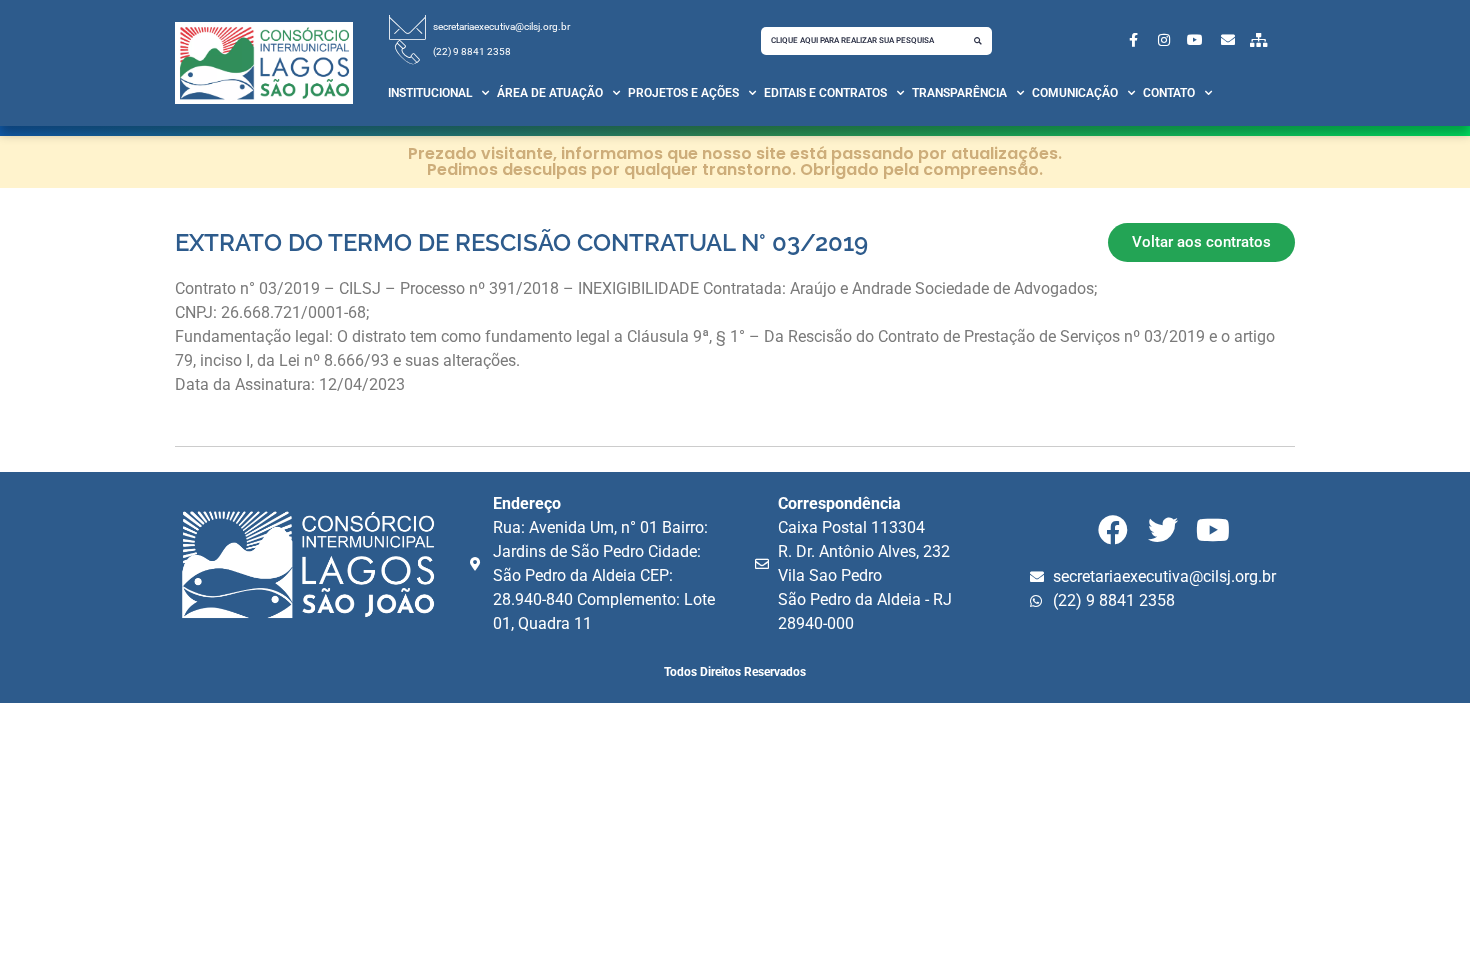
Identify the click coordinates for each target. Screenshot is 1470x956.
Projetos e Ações (683, 93)
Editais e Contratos (825, 93)
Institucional (430, 93)
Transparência (959, 93)
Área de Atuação (550, 93)
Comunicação (1075, 93)
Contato (1169, 93)
